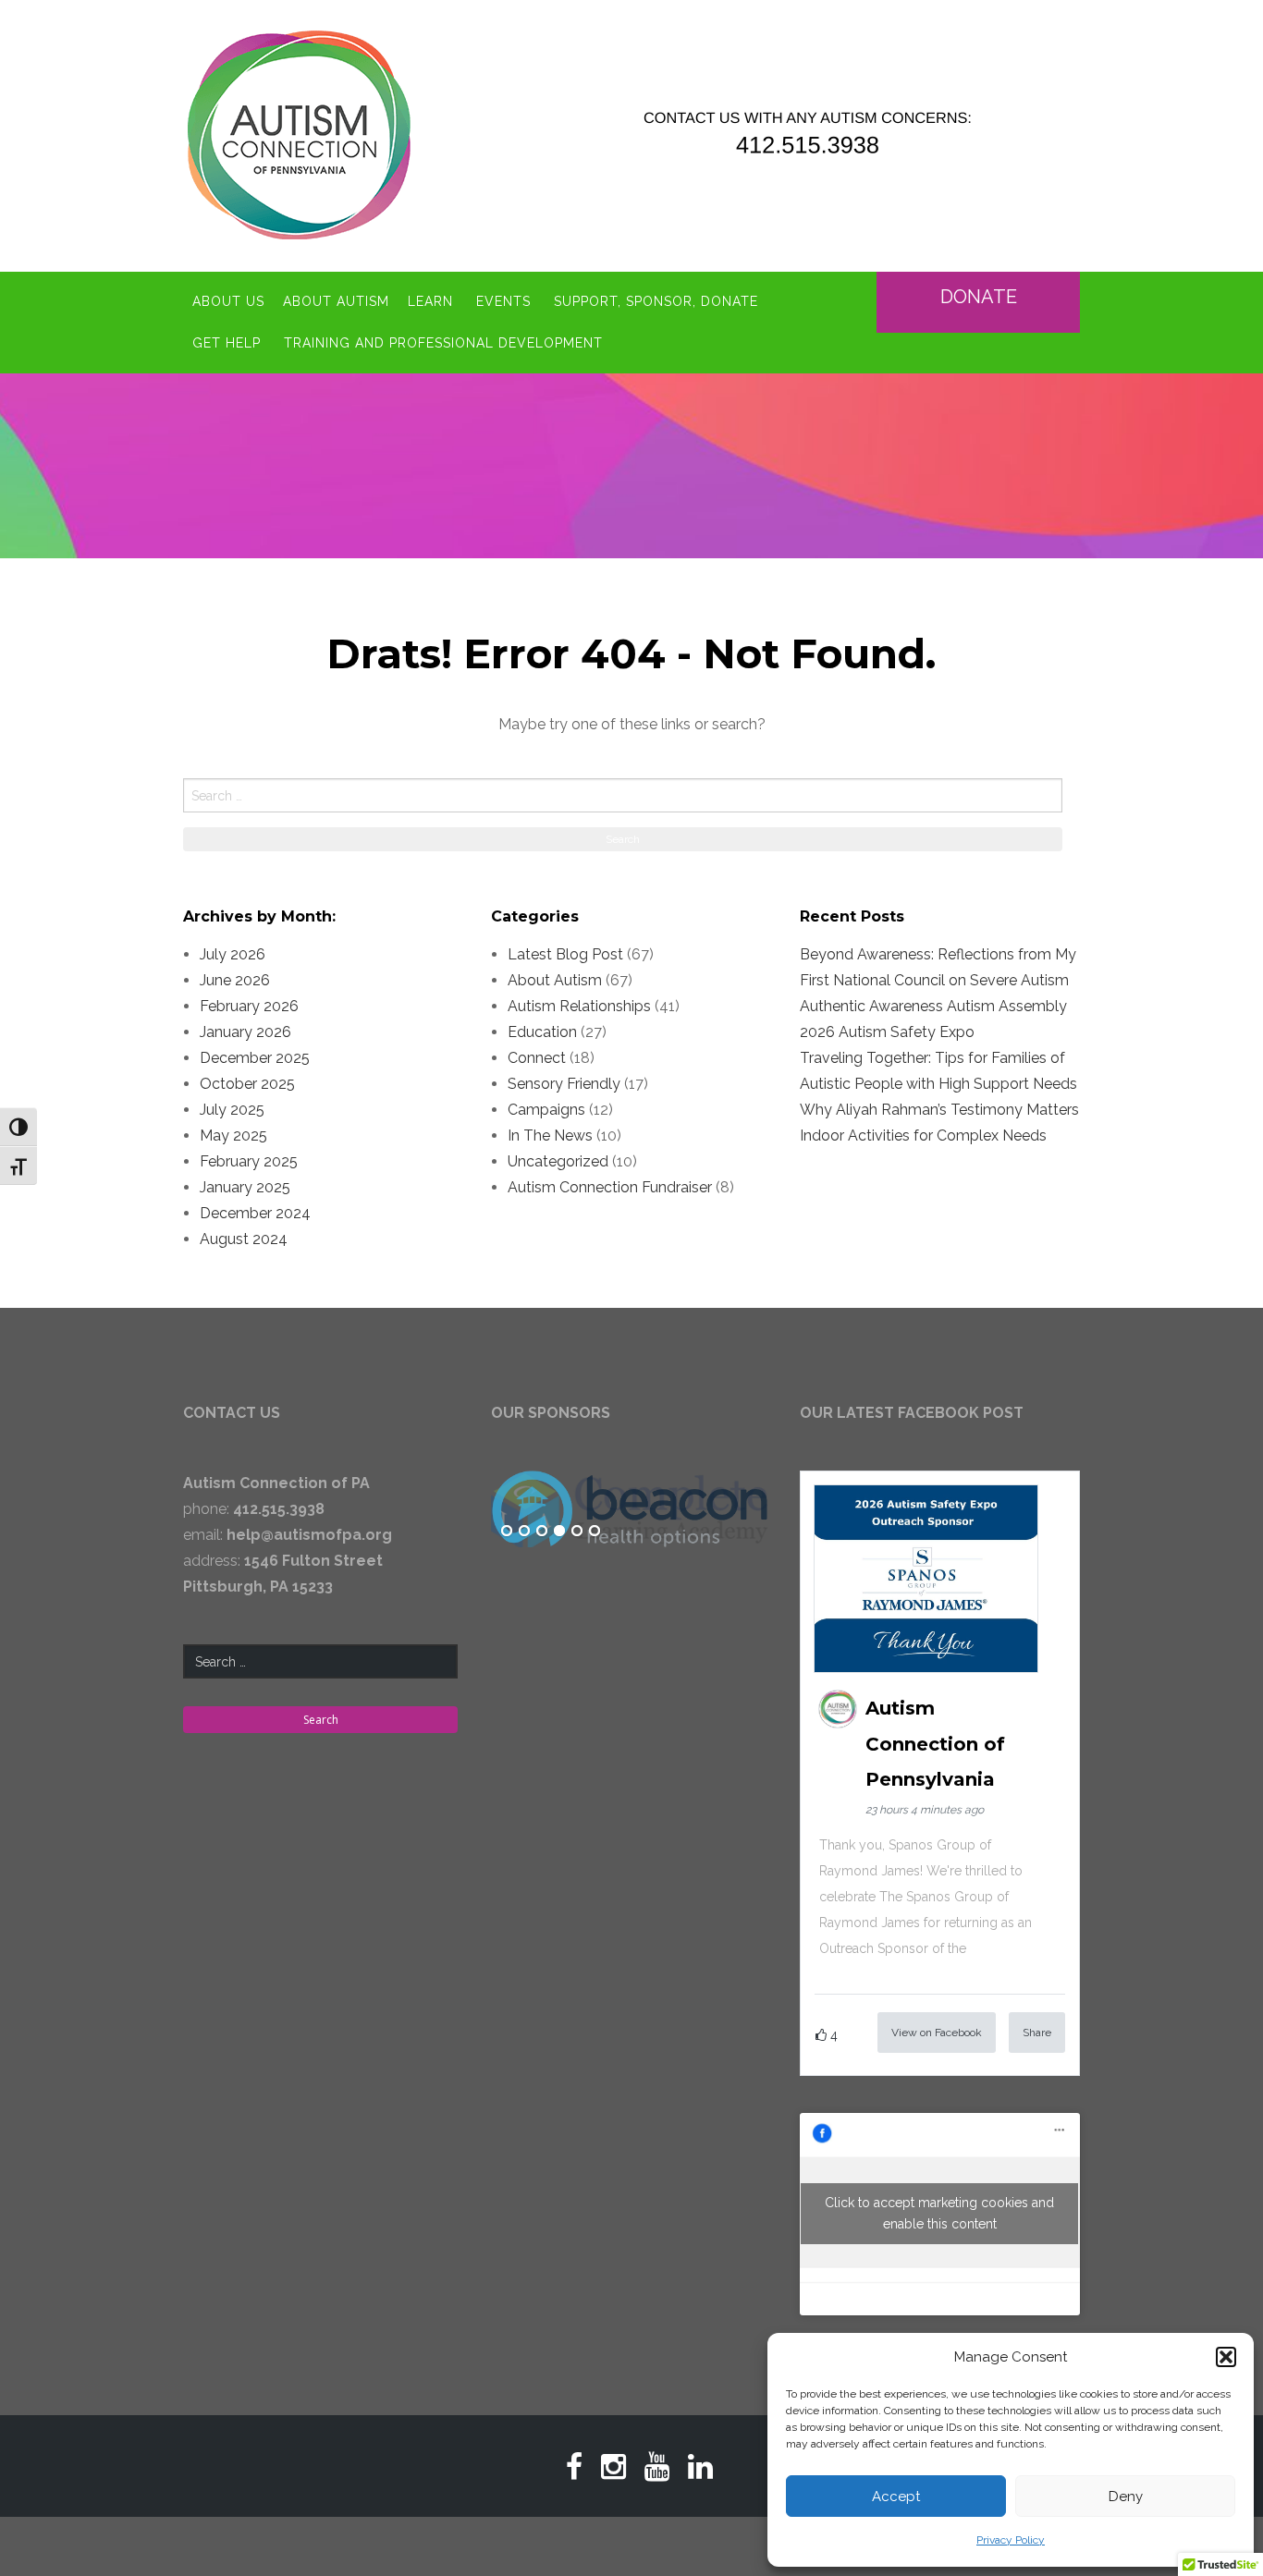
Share (1037, 2033)
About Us (228, 301)
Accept (896, 2497)
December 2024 (255, 1213)
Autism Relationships (579, 1006)
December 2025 (255, 1058)
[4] (559, 1532)
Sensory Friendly (564, 1084)
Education (542, 1032)
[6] (595, 1532)
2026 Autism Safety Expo (887, 1032)
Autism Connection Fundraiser (610, 1187)
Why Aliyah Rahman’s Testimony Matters (939, 1110)
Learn (430, 301)
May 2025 (233, 1135)
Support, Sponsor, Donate (656, 301)
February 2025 (249, 1161)
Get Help (227, 343)
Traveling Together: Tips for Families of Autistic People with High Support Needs (938, 1071)
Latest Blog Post (565, 954)
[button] (1226, 2357)
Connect (537, 1058)
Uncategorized (558, 1161)
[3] (542, 1532)
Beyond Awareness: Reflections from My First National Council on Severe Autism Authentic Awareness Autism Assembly (938, 980)
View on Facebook (937, 2033)
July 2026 (233, 954)
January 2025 (245, 1187)
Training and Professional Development (443, 343)
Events (503, 301)
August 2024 (244, 1239)
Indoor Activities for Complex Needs (923, 1135)
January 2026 (245, 1032)
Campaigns (546, 1110)
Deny (1126, 2497)
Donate (979, 297)
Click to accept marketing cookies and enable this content (939, 2213)
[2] (524, 1532)
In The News (550, 1135)
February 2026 (249, 1006)
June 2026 (235, 980)
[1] (507, 1532)
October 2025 (247, 1084)
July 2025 (232, 1110)
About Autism (336, 301)
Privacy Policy (1011, 2540)
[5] (577, 1532)
